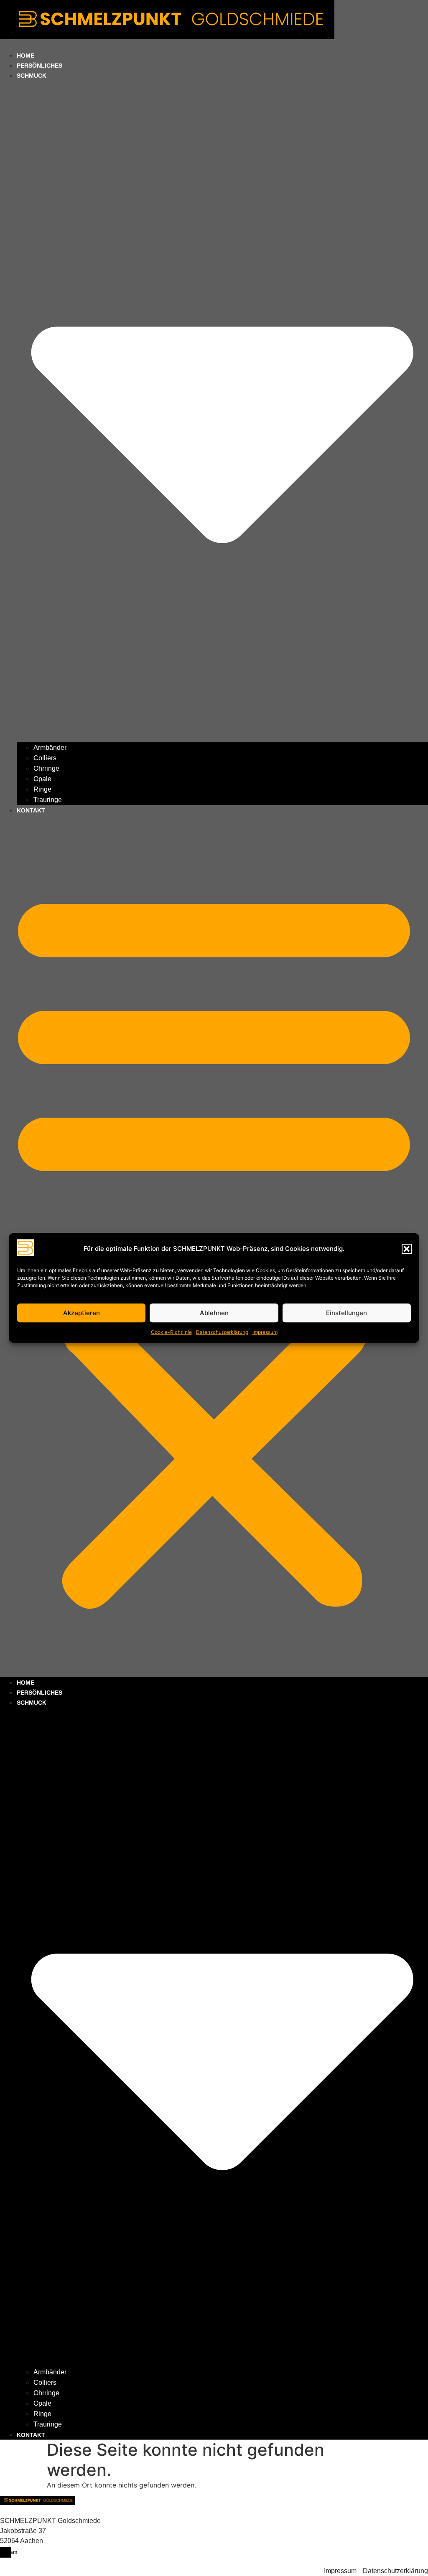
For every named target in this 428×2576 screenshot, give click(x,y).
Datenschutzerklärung (222, 1332)
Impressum (265, 1332)
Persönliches (39, 1693)
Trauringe (48, 800)
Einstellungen (346, 1313)
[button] (407, 1249)
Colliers (45, 758)
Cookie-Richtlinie (171, 1332)
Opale (42, 779)
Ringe (42, 789)
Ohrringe (46, 768)
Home (25, 1683)
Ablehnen (214, 1313)
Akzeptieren (82, 1313)
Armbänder (50, 748)
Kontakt (31, 810)
